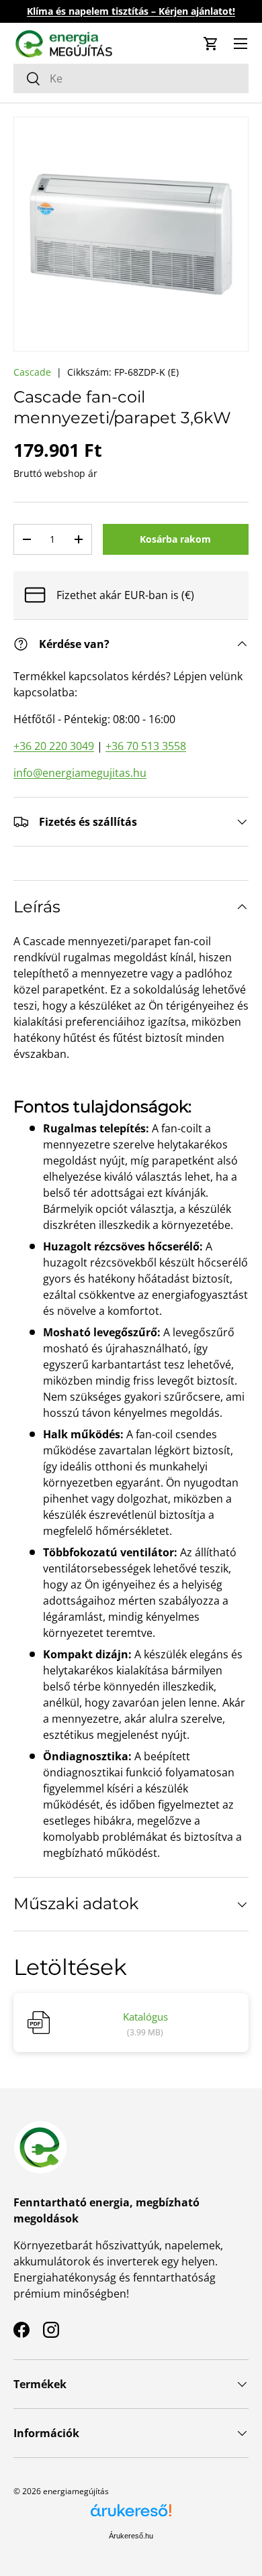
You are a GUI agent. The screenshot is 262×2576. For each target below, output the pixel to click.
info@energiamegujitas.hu (80, 773)
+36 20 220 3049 (54, 746)
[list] (131, 234)
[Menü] (241, 44)
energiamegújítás (76, 2491)
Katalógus (145, 2017)
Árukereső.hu (131, 2536)
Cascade (32, 372)
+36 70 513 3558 (146, 746)
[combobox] (131, 78)
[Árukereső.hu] (131, 2515)
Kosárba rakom (175, 539)
